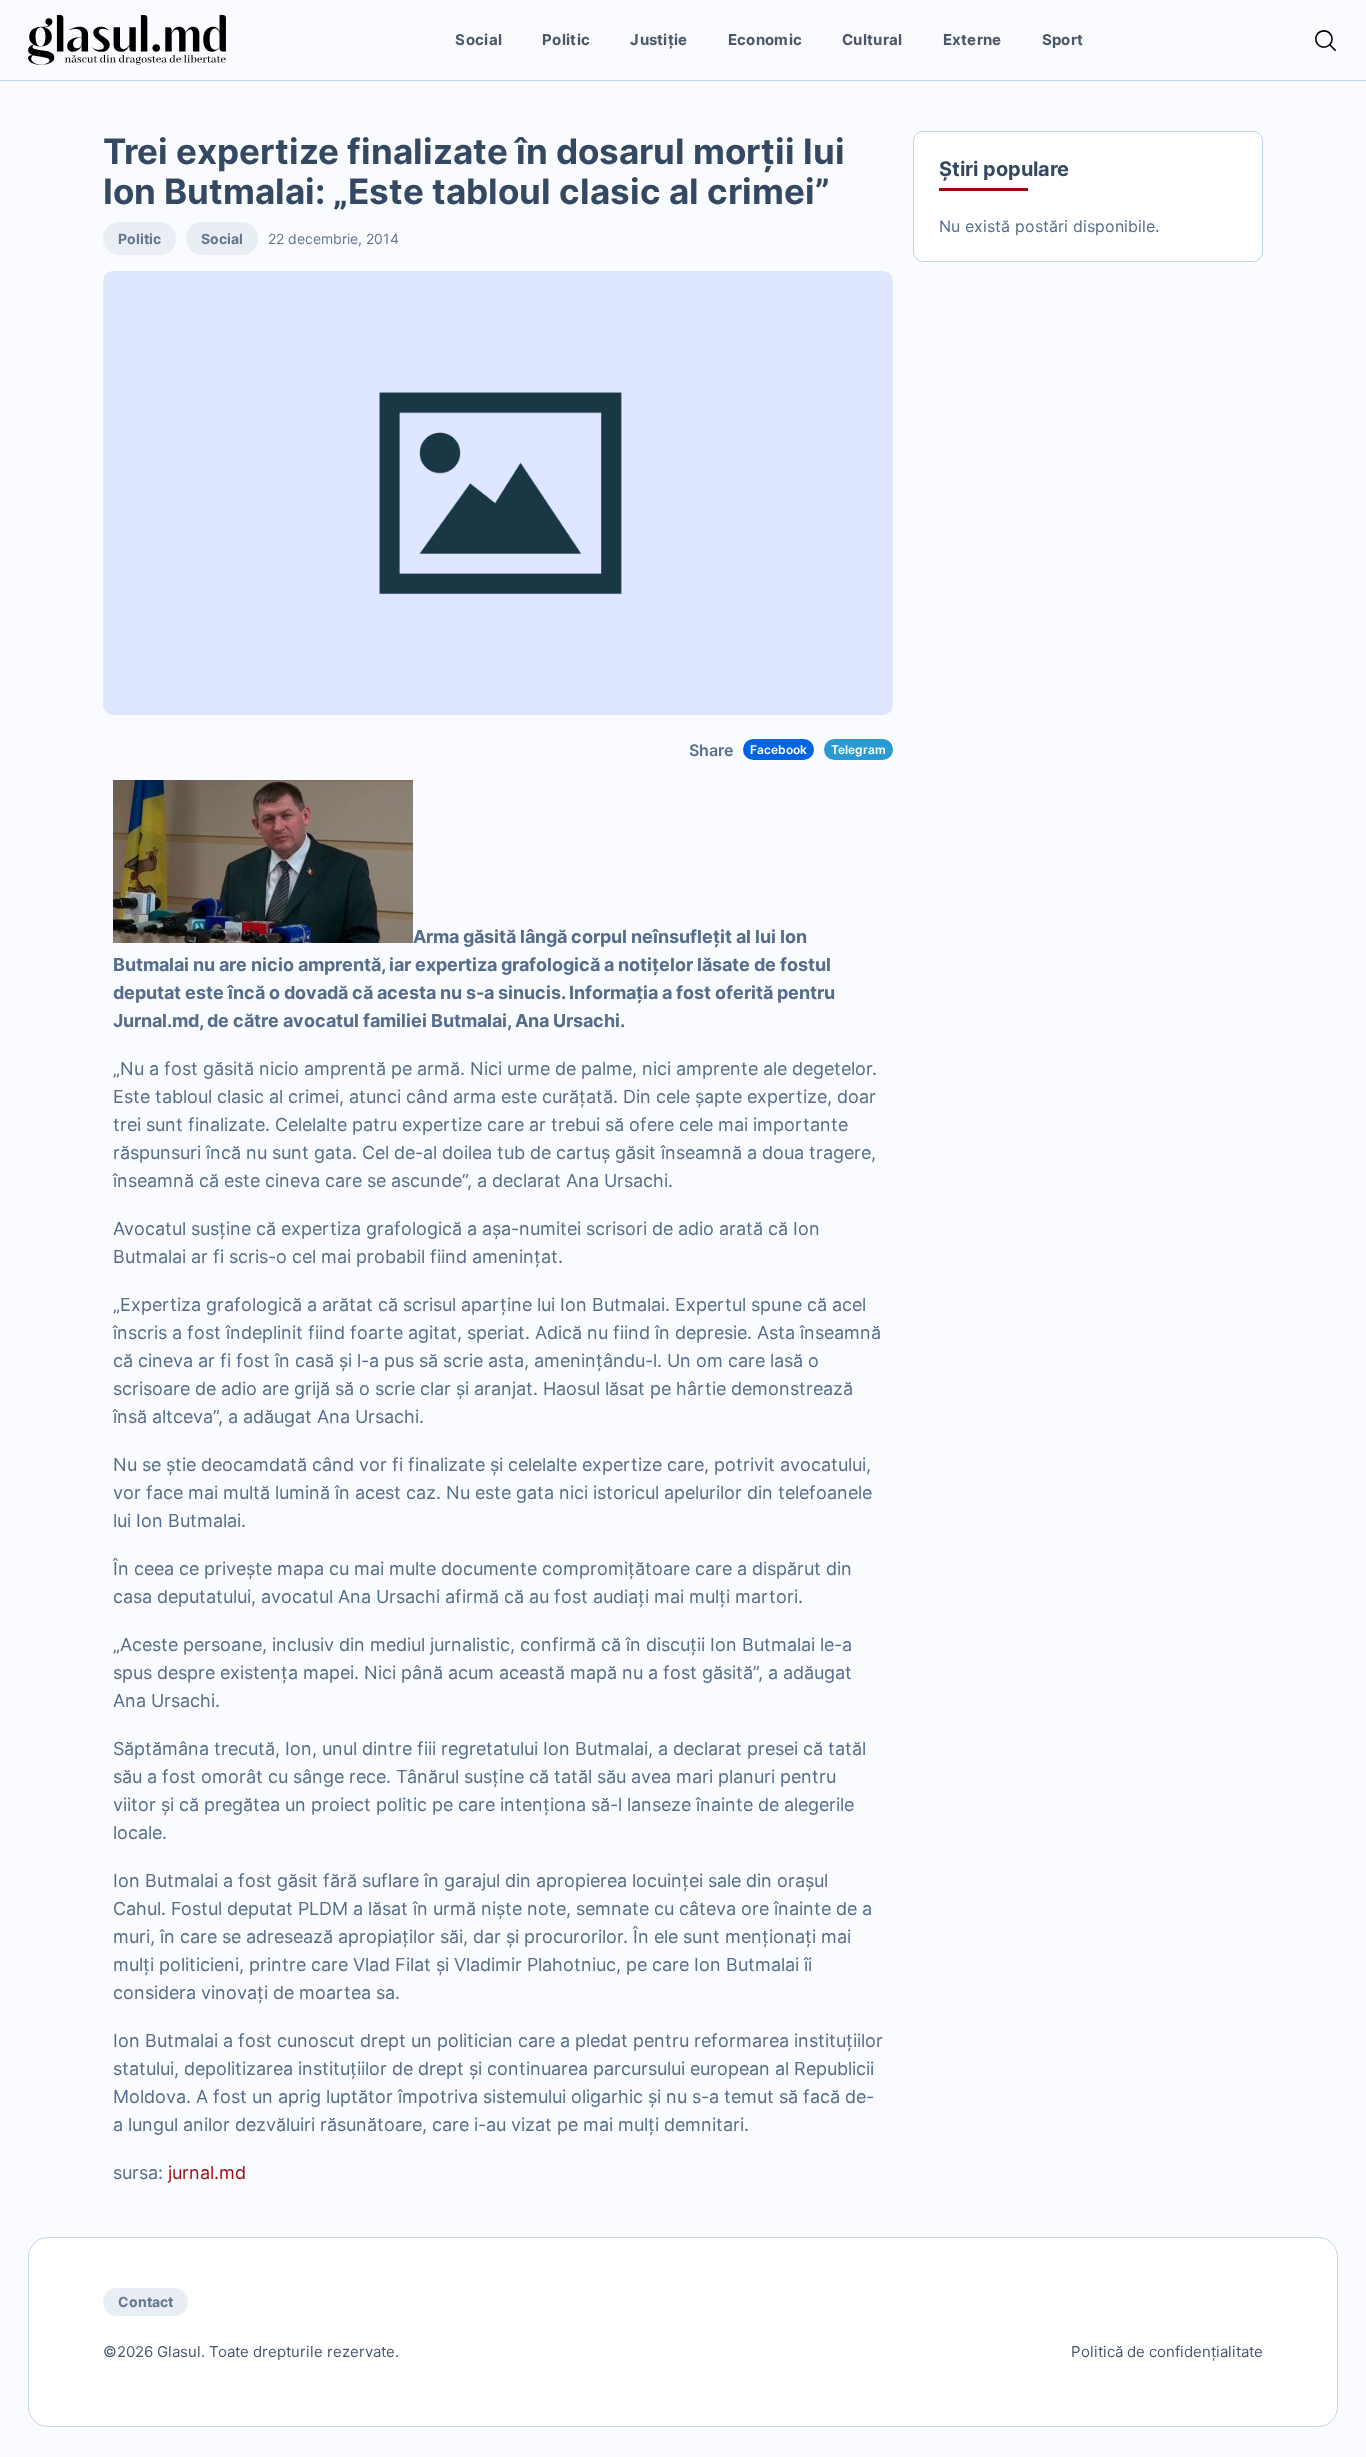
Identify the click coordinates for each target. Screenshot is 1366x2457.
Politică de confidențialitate (1167, 2351)
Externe (972, 39)
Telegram (858, 749)
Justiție (658, 39)
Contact (145, 2301)
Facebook (778, 749)
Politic (566, 39)
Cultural (872, 39)
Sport (1063, 39)
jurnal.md (207, 2172)
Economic (765, 39)
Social (478, 39)
